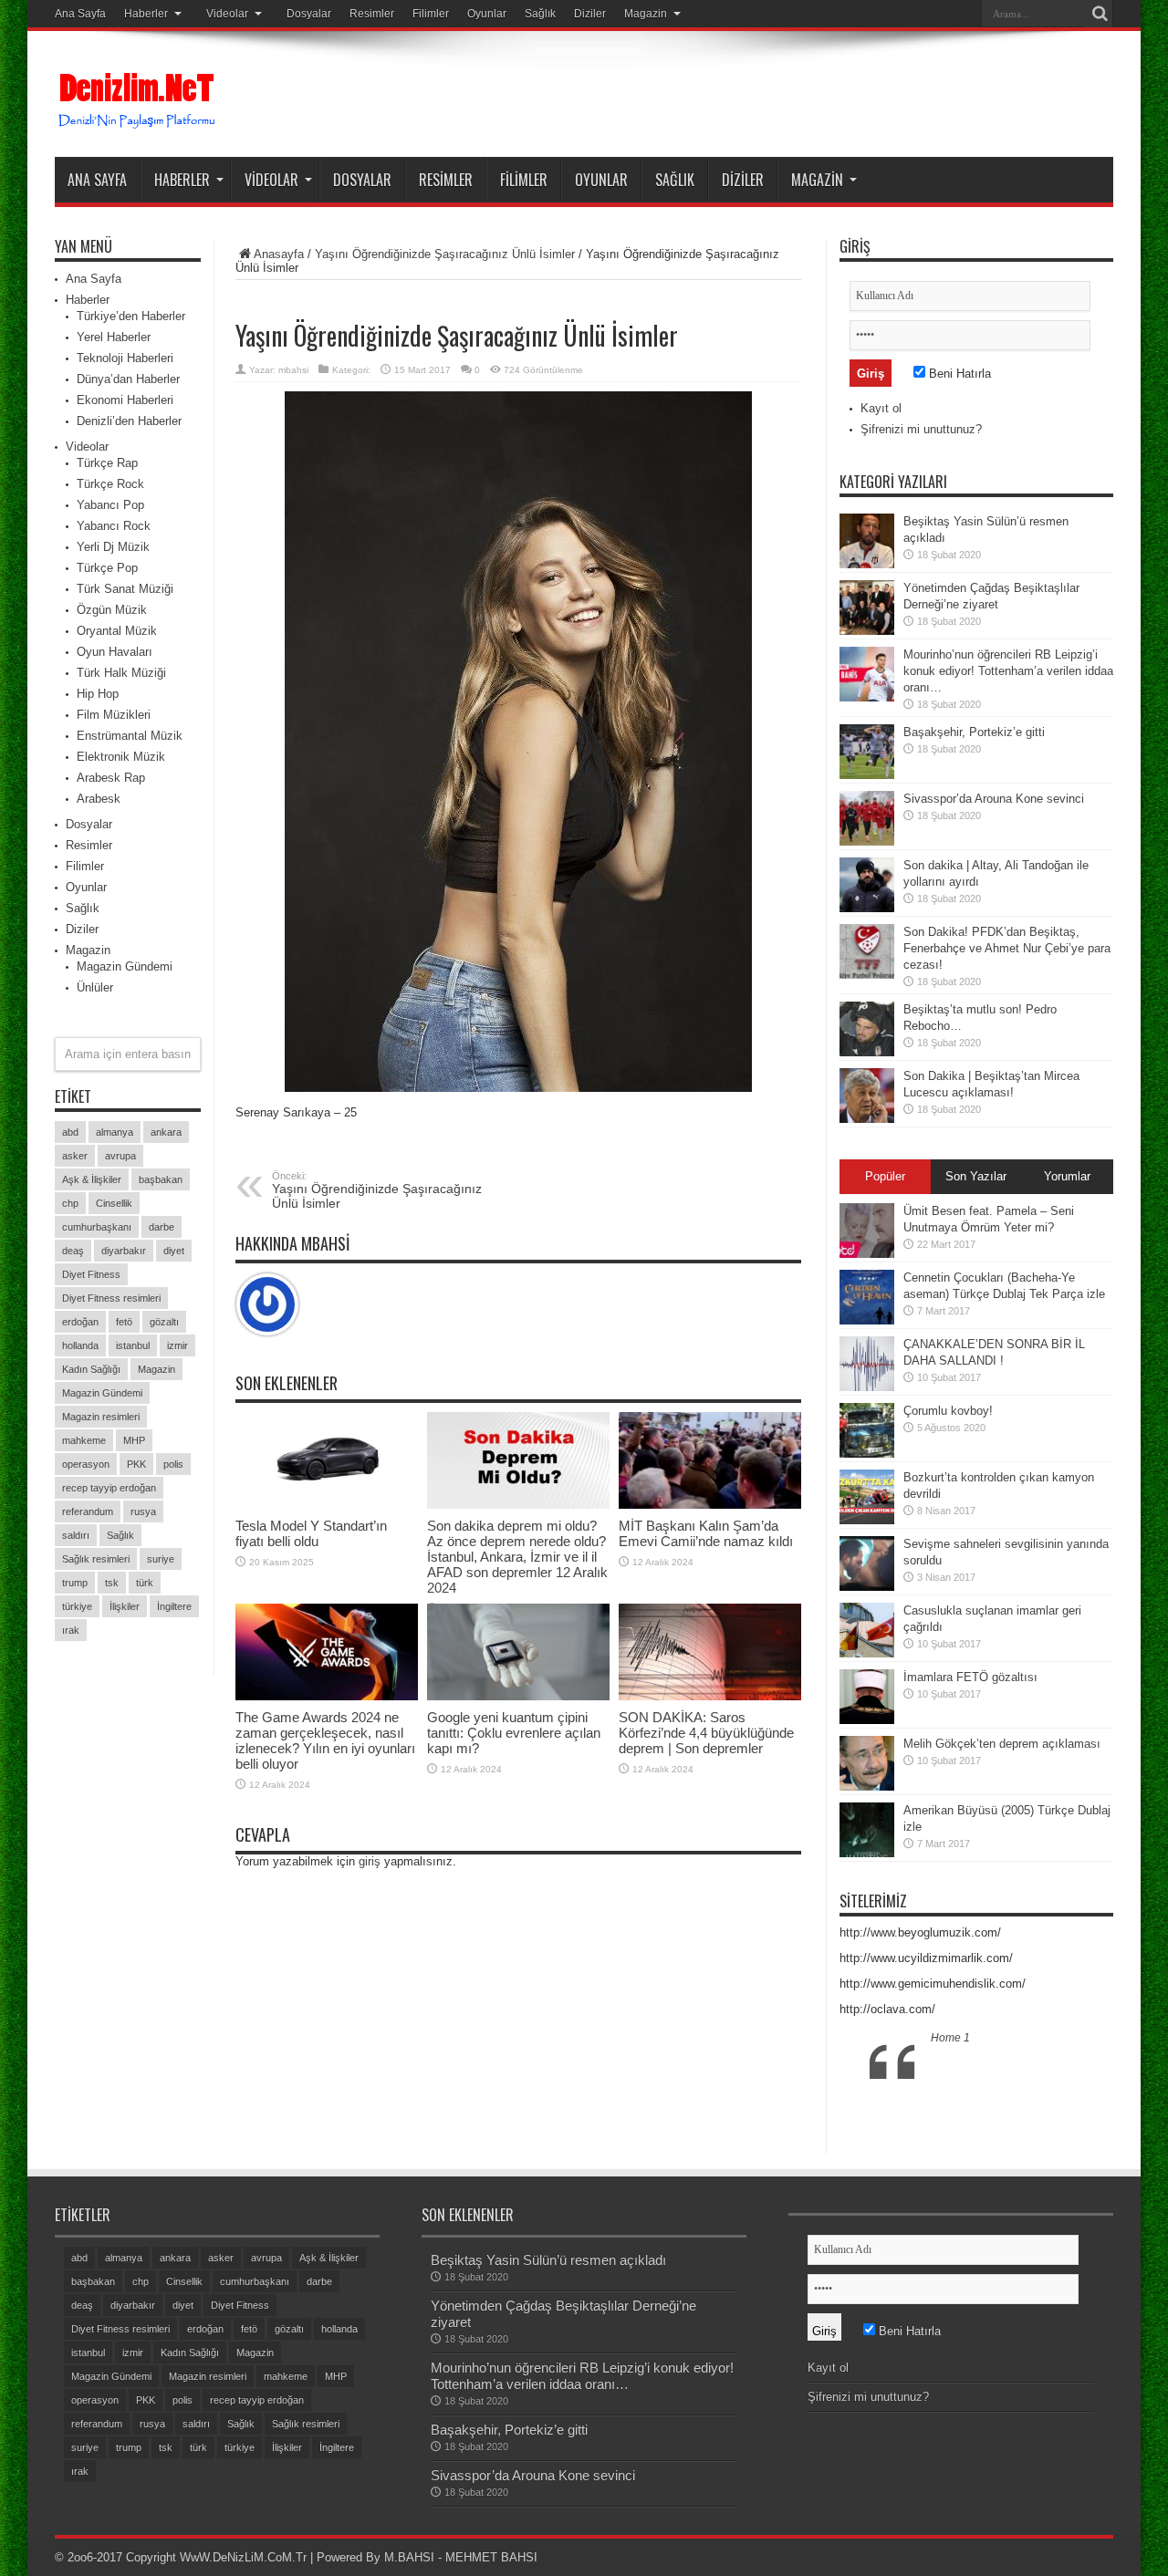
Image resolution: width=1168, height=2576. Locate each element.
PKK (136, 1464)
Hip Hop (98, 694)
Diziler (590, 14)
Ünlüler (95, 987)
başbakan (161, 1179)
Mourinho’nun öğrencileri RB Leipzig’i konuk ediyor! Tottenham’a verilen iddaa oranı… (1008, 671)
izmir (177, 1345)
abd (70, 1132)
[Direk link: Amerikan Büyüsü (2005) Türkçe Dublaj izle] (867, 1830)
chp (70, 1203)
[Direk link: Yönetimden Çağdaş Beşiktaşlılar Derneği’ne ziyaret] (867, 608)
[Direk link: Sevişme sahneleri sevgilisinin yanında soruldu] (867, 1563)
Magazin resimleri (101, 1417)
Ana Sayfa (80, 14)
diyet (174, 1251)
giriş (370, 1861)
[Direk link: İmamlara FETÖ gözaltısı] (867, 1697)
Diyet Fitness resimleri (111, 1298)
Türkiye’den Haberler (131, 316)
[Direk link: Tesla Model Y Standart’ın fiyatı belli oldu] (327, 1461)
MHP (134, 1440)
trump (75, 1583)
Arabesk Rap (111, 778)
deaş (73, 1251)
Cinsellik (114, 1203)
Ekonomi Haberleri (125, 400)
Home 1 (950, 2038)
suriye (161, 1559)
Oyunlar (487, 14)
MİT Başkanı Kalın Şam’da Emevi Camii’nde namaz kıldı (706, 1533)
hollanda (80, 1345)
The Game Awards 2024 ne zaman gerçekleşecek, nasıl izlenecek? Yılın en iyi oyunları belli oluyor (325, 1740)
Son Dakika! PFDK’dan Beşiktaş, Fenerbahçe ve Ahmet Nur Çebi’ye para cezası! (1007, 948)
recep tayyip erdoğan (109, 1488)
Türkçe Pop (107, 568)
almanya (115, 1132)
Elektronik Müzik (121, 757)
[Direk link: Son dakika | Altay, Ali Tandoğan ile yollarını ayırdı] (867, 885)
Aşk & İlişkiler (92, 1179)
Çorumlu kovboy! (948, 1411)
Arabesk (99, 799)
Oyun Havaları (115, 652)
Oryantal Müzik (117, 631)
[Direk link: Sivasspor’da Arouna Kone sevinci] (867, 818)
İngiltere (174, 1606)
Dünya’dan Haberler (128, 379)
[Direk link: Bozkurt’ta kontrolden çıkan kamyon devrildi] (867, 1497)
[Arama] (1100, 14)
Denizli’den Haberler (129, 421)
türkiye (77, 1606)
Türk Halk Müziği (121, 673)
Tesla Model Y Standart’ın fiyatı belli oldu (311, 1533)
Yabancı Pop (110, 505)
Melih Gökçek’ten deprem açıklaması (1002, 1744)
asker (75, 1156)
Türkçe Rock (110, 484)
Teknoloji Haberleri (125, 358)
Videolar (227, 14)
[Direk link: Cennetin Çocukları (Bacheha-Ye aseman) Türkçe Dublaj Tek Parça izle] (867, 1297)
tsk (112, 1583)
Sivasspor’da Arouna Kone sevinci (994, 799)
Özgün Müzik (112, 610)
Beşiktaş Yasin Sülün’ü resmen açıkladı (548, 2260)
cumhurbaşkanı (97, 1227)
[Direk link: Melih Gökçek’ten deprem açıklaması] (867, 1763)
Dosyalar (309, 14)
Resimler (372, 14)
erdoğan (80, 1322)
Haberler (146, 14)
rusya (143, 1511)
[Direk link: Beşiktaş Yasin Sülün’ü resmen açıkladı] (867, 541)
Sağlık (540, 14)
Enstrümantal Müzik (130, 736)
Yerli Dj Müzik (113, 547)
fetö (124, 1322)
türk (145, 1583)
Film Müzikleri (114, 715)
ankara (166, 1132)
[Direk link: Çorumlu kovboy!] (867, 1430)
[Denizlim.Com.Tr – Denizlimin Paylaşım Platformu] (138, 101)
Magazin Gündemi (125, 966)
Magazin (646, 14)
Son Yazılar (976, 1176)
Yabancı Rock (114, 526)
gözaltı (164, 1322)
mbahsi (293, 370)
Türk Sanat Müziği (125, 589)
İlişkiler (125, 1606)
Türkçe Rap (107, 463)
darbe (162, 1227)
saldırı (76, 1535)
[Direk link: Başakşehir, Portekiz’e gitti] (867, 752)
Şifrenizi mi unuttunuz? (921, 429)
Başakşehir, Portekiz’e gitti (974, 732)
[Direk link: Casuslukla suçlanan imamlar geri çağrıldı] (867, 1630)
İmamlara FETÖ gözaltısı (970, 1677)
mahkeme (84, 1440)
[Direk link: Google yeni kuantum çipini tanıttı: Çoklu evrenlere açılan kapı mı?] (518, 1652)
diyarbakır (124, 1251)
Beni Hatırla (958, 374)
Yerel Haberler (114, 337)
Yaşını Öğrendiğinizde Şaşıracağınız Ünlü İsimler (445, 254)
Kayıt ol (881, 408)
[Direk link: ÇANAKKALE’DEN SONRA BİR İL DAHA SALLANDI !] (867, 1364)
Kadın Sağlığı (91, 1369)
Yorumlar (1067, 1176)
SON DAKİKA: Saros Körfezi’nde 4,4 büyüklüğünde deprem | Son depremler (706, 1733)
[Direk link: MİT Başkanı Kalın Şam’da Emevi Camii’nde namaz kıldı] (710, 1461)
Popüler (885, 1176)
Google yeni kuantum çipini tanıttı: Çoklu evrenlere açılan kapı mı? (514, 1733)
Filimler (431, 14)
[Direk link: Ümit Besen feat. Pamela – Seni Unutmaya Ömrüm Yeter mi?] (867, 1231)
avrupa (120, 1156)
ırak (71, 1630)
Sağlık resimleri (96, 1559)
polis (173, 1464)
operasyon (86, 1464)
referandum (88, 1511)
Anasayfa (279, 254)
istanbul (133, 1345)
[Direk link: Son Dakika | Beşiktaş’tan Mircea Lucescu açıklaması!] (867, 1096)
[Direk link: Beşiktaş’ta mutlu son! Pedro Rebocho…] (867, 1029)
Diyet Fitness (91, 1274)
